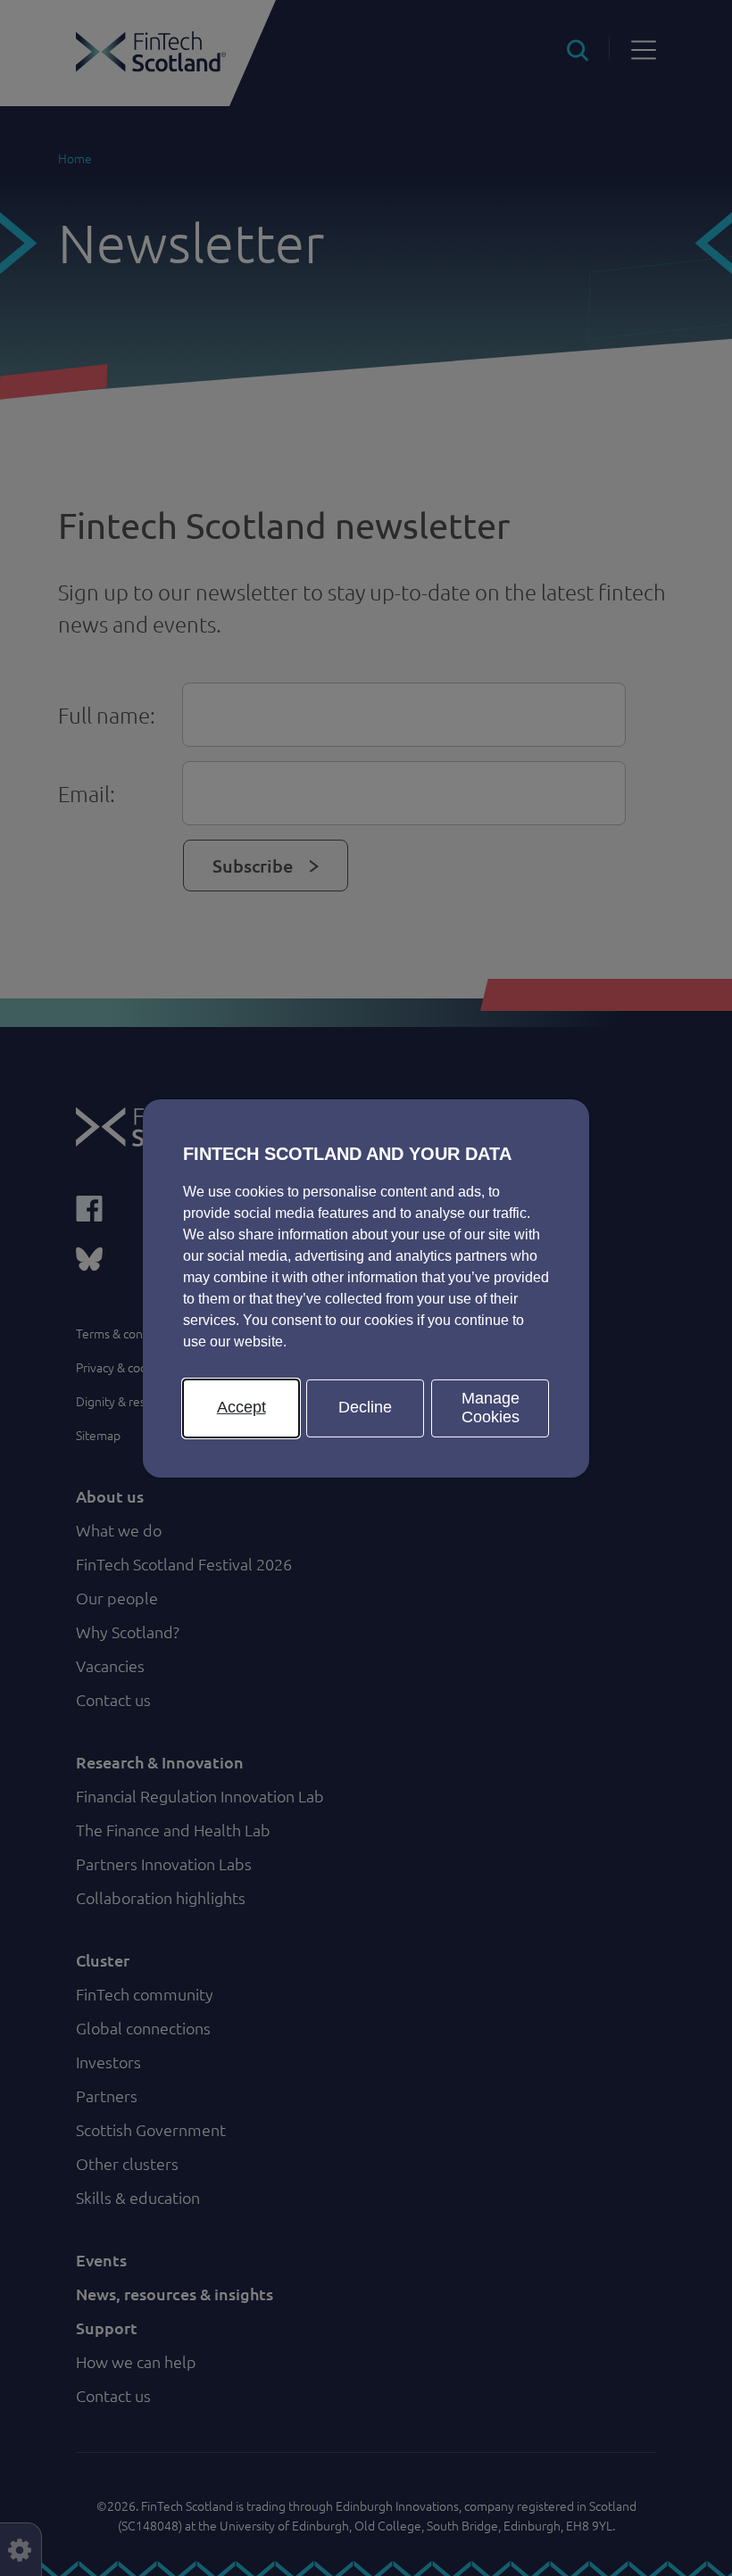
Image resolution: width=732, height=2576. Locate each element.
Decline (365, 1407)
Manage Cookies (491, 1407)
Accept (241, 1407)
